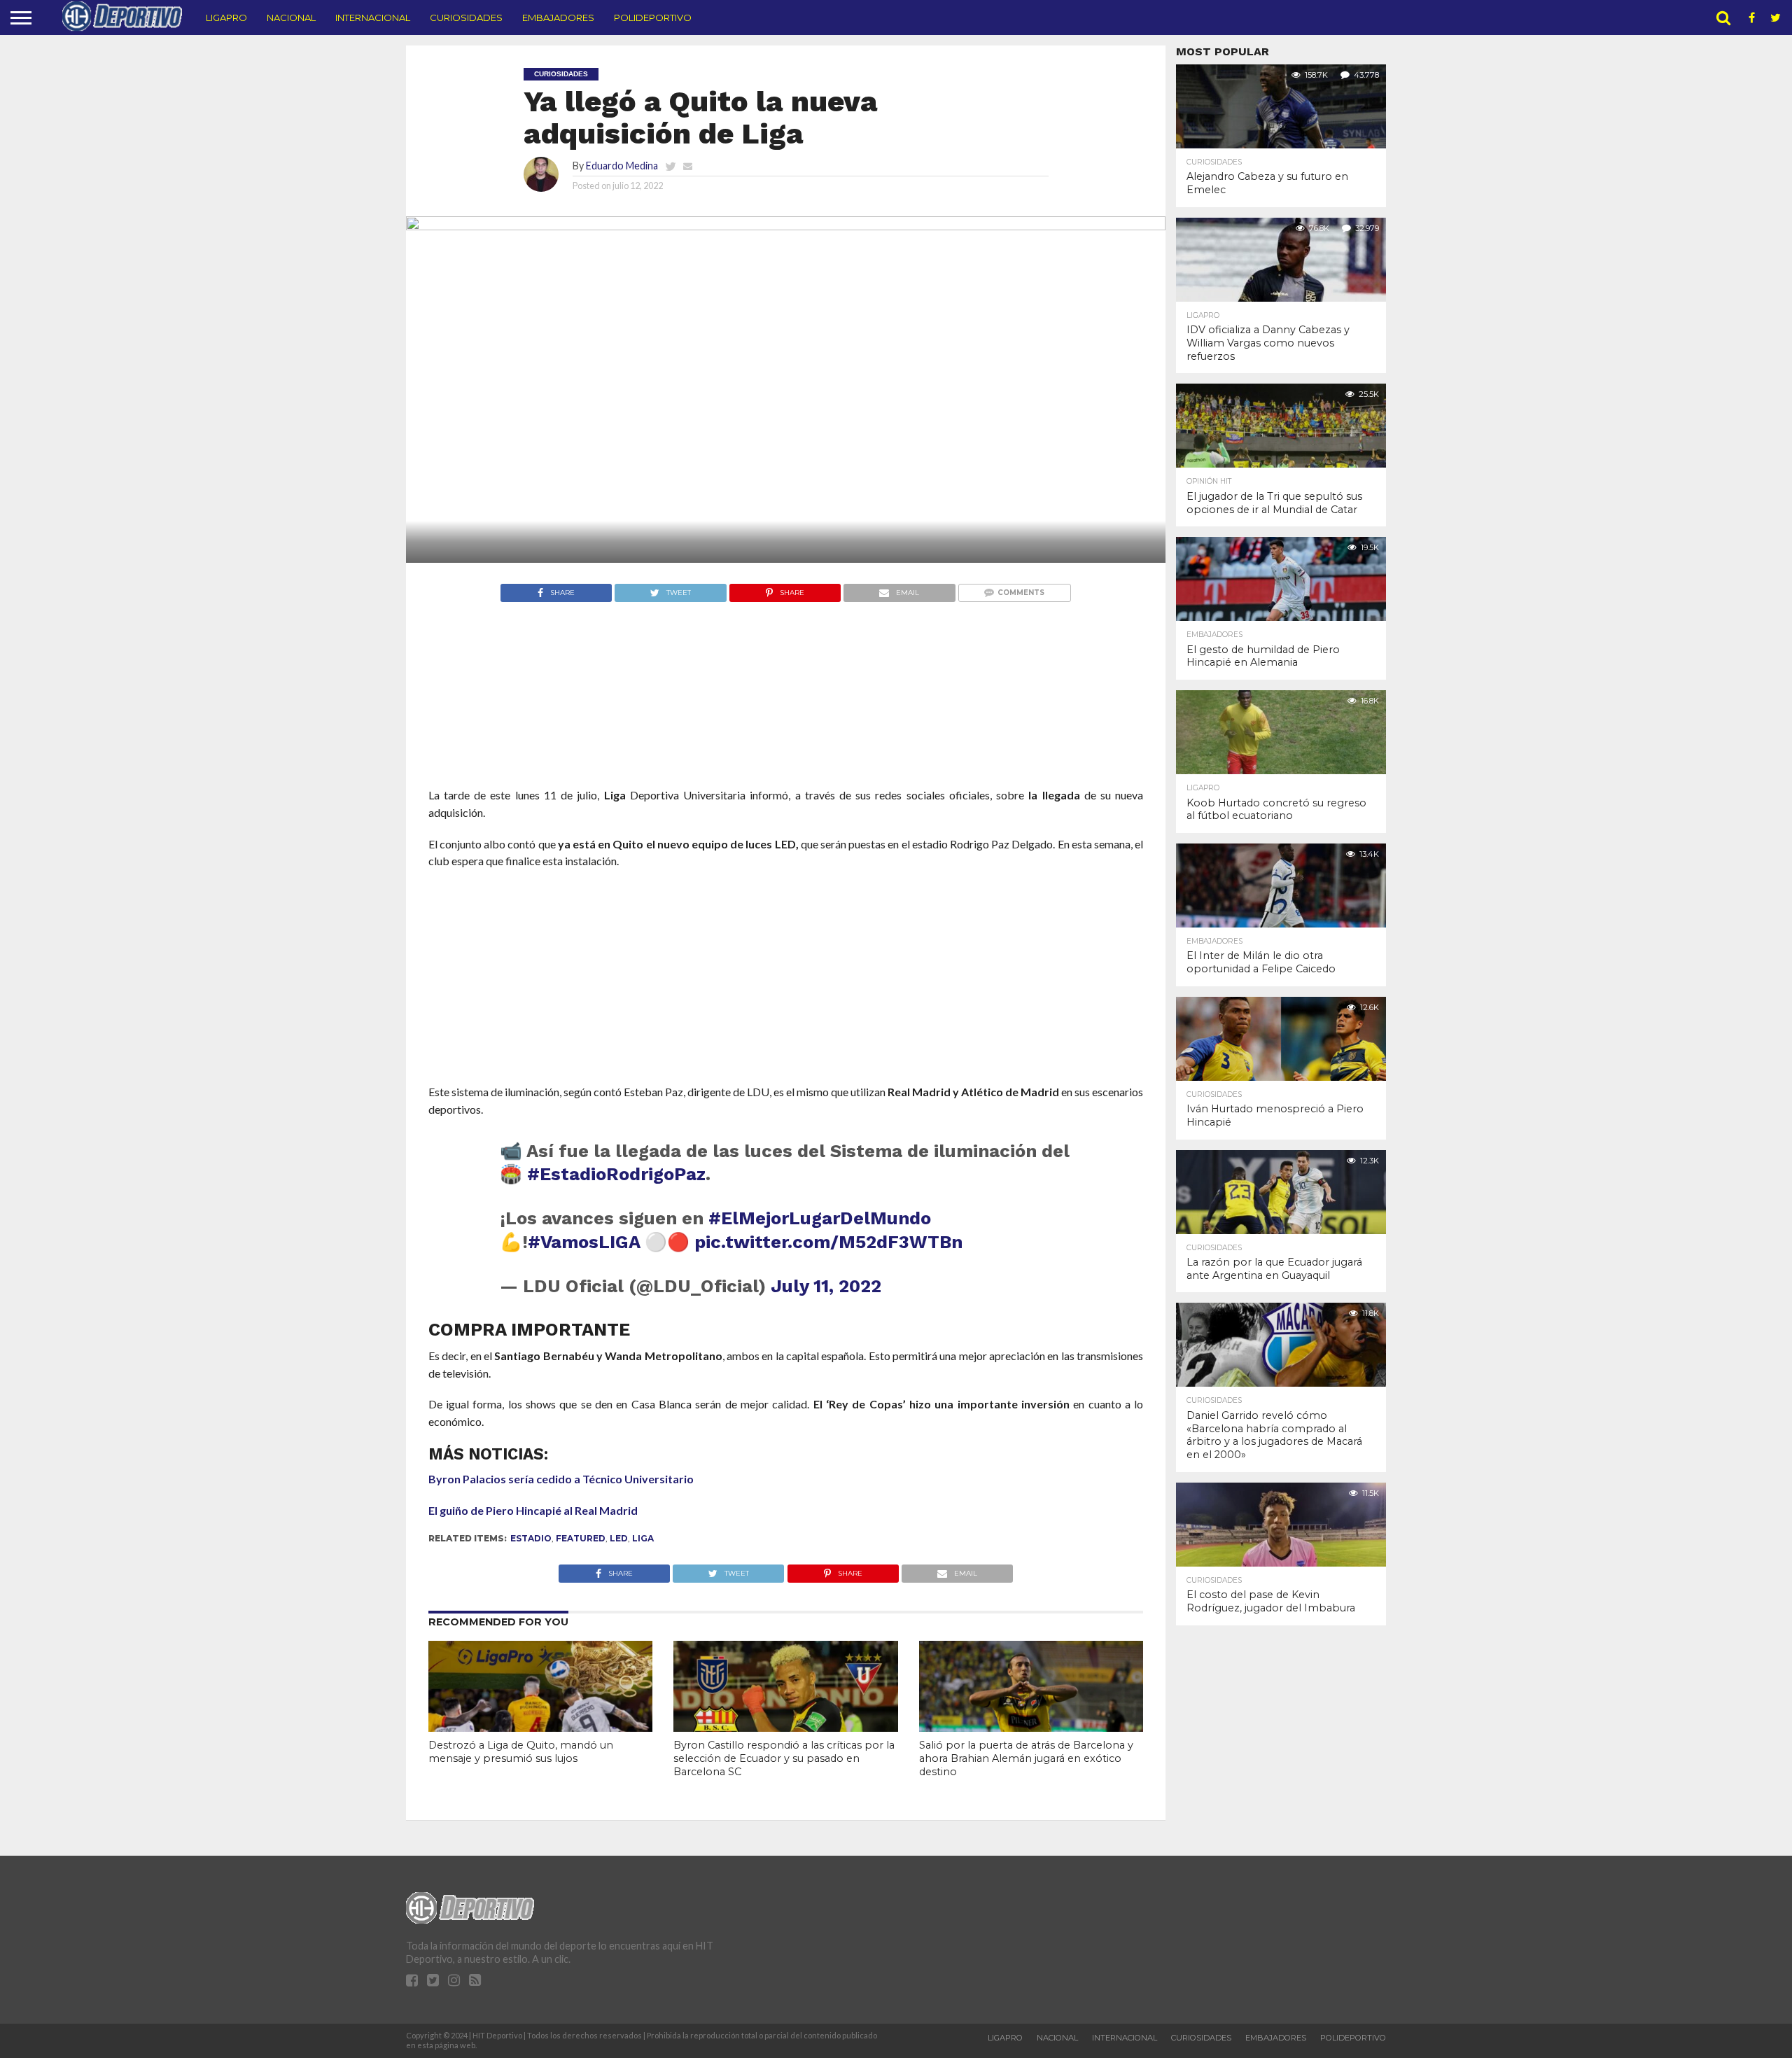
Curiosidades (466, 17)
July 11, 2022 (826, 1286)
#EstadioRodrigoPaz (616, 1174)
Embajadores (558, 17)
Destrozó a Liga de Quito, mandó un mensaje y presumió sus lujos (521, 1752)
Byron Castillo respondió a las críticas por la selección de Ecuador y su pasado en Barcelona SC (784, 1758)
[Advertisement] (786, 721)
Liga (643, 1538)
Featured (581, 1538)
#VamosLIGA (584, 1242)
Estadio (531, 1538)
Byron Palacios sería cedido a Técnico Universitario (561, 1479)
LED (619, 1538)
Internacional (373, 17)
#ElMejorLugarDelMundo (820, 1218)
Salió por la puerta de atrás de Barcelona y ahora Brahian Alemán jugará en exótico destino (1026, 1758)
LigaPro (226, 17)
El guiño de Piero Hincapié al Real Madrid (533, 1510)
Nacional (291, 17)
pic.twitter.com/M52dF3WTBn (828, 1242)
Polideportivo (653, 17)
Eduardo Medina (622, 166)
